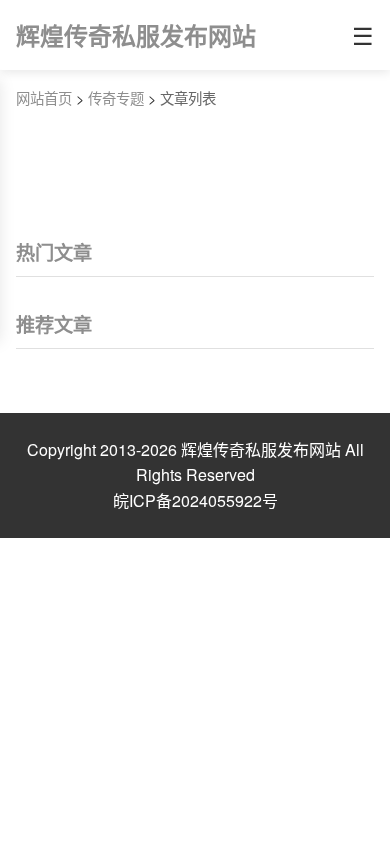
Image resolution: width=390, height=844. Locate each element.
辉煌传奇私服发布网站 (136, 35)
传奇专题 (116, 97)
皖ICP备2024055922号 (195, 500)
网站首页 (44, 97)
